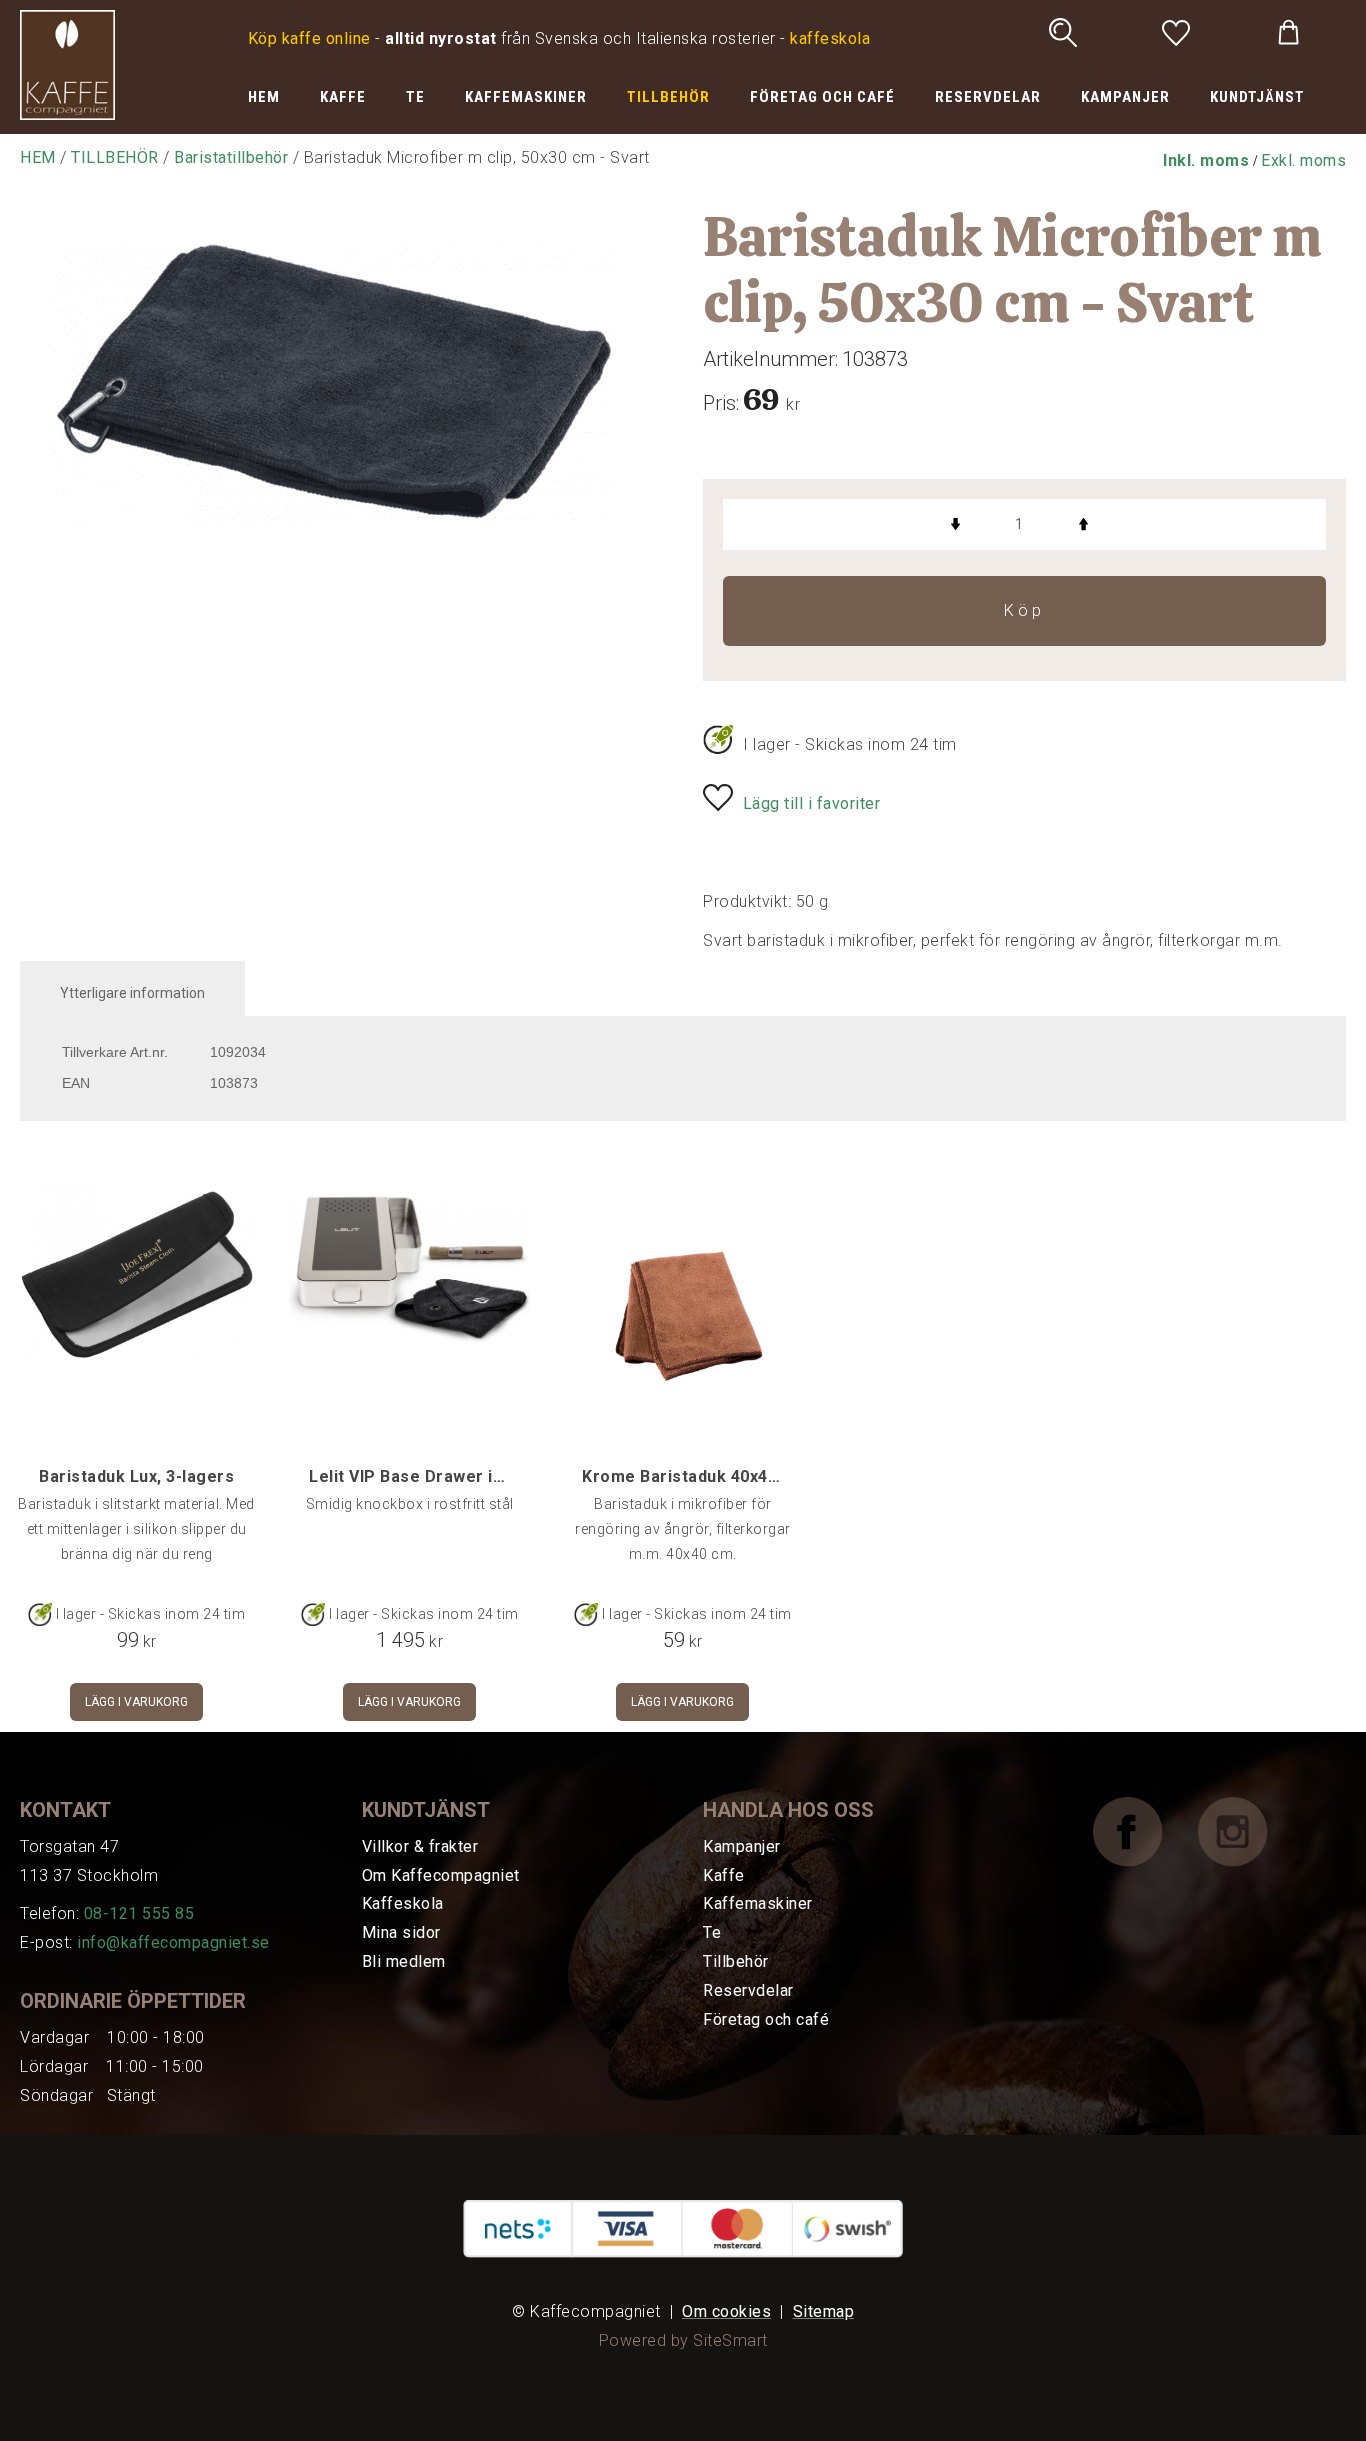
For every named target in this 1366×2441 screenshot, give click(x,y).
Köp (1024, 610)
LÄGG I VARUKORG (136, 1702)
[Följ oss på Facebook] (1143, 1830)
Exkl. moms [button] (1303, 160)
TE (415, 97)
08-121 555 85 (139, 1913)
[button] (1206, 160)
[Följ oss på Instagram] (1248, 1830)
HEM (264, 97)
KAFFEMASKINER (526, 97)
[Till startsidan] (67, 63)
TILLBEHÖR (668, 97)
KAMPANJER (1125, 97)
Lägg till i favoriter (812, 803)
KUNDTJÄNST (1257, 97)
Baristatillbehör (231, 157)
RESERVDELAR (988, 97)
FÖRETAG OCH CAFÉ (822, 97)
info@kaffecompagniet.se (173, 1942)
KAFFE (343, 97)
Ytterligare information (132, 993)
